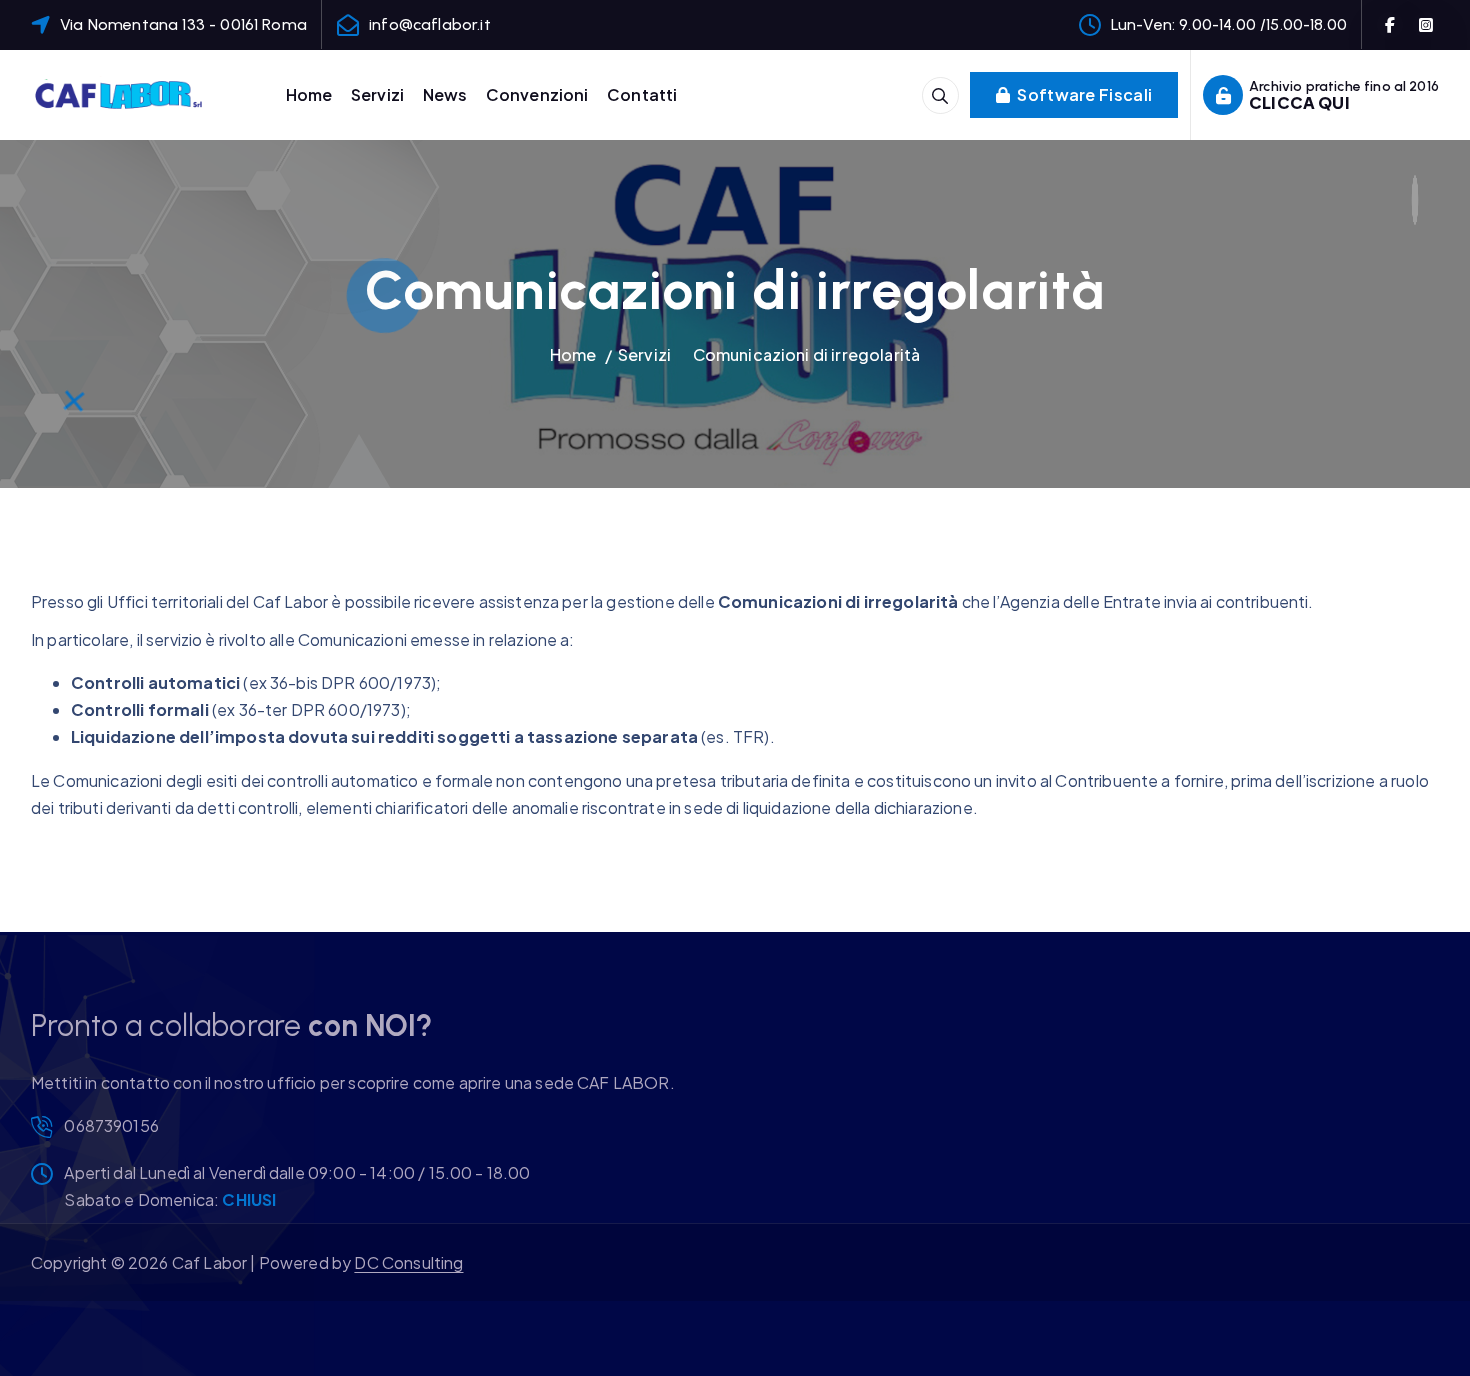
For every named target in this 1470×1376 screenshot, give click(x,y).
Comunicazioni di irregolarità (807, 354)
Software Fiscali (1083, 94)
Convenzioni (537, 94)
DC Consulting (408, 1262)
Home (309, 94)
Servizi (377, 94)
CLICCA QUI (1299, 102)
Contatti (642, 94)
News (445, 94)
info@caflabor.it (430, 24)
